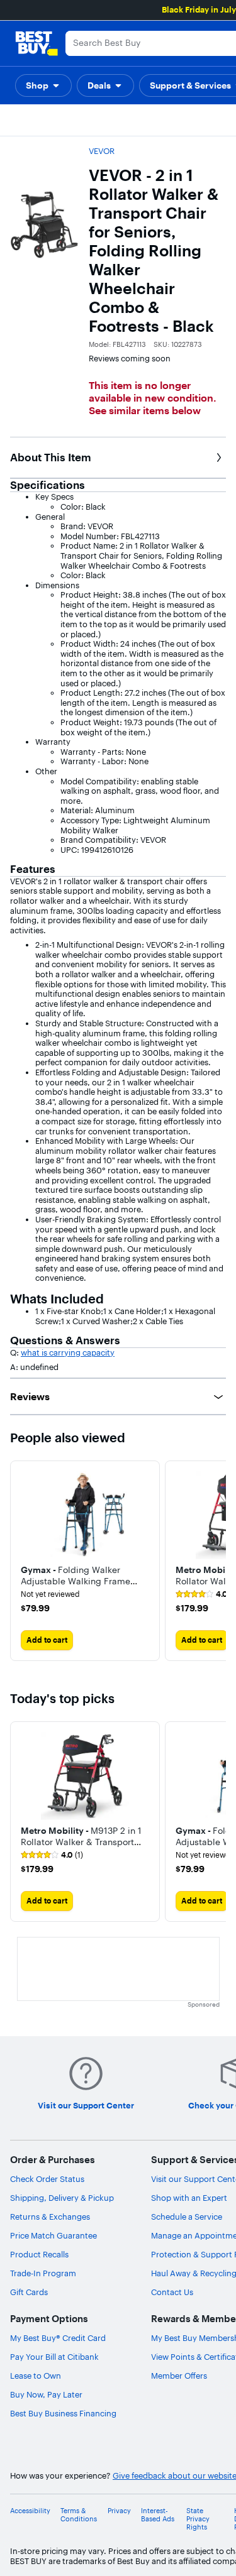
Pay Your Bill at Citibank (54, 2357)
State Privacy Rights (198, 2519)
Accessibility (30, 2511)
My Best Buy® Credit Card (58, 2338)
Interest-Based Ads (158, 2515)
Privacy (119, 2511)
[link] (52, 1855)
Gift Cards (29, 2292)
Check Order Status (47, 2179)
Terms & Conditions (79, 2515)
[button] (43, 85)
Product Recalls (39, 2254)
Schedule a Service (187, 2217)
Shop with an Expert (189, 2198)
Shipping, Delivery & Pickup (62, 2198)
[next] (216, 1560)
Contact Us (172, 2292)
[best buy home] (37, 43)
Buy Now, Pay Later (46, 2394)
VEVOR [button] (102, 151)
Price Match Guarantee (53, 2235)
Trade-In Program (43, 2273)
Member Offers (179, 2376)
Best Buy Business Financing (63, 2413)
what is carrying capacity (68, 1352)
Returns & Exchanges (50, 2217)
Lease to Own (36, 2376)
